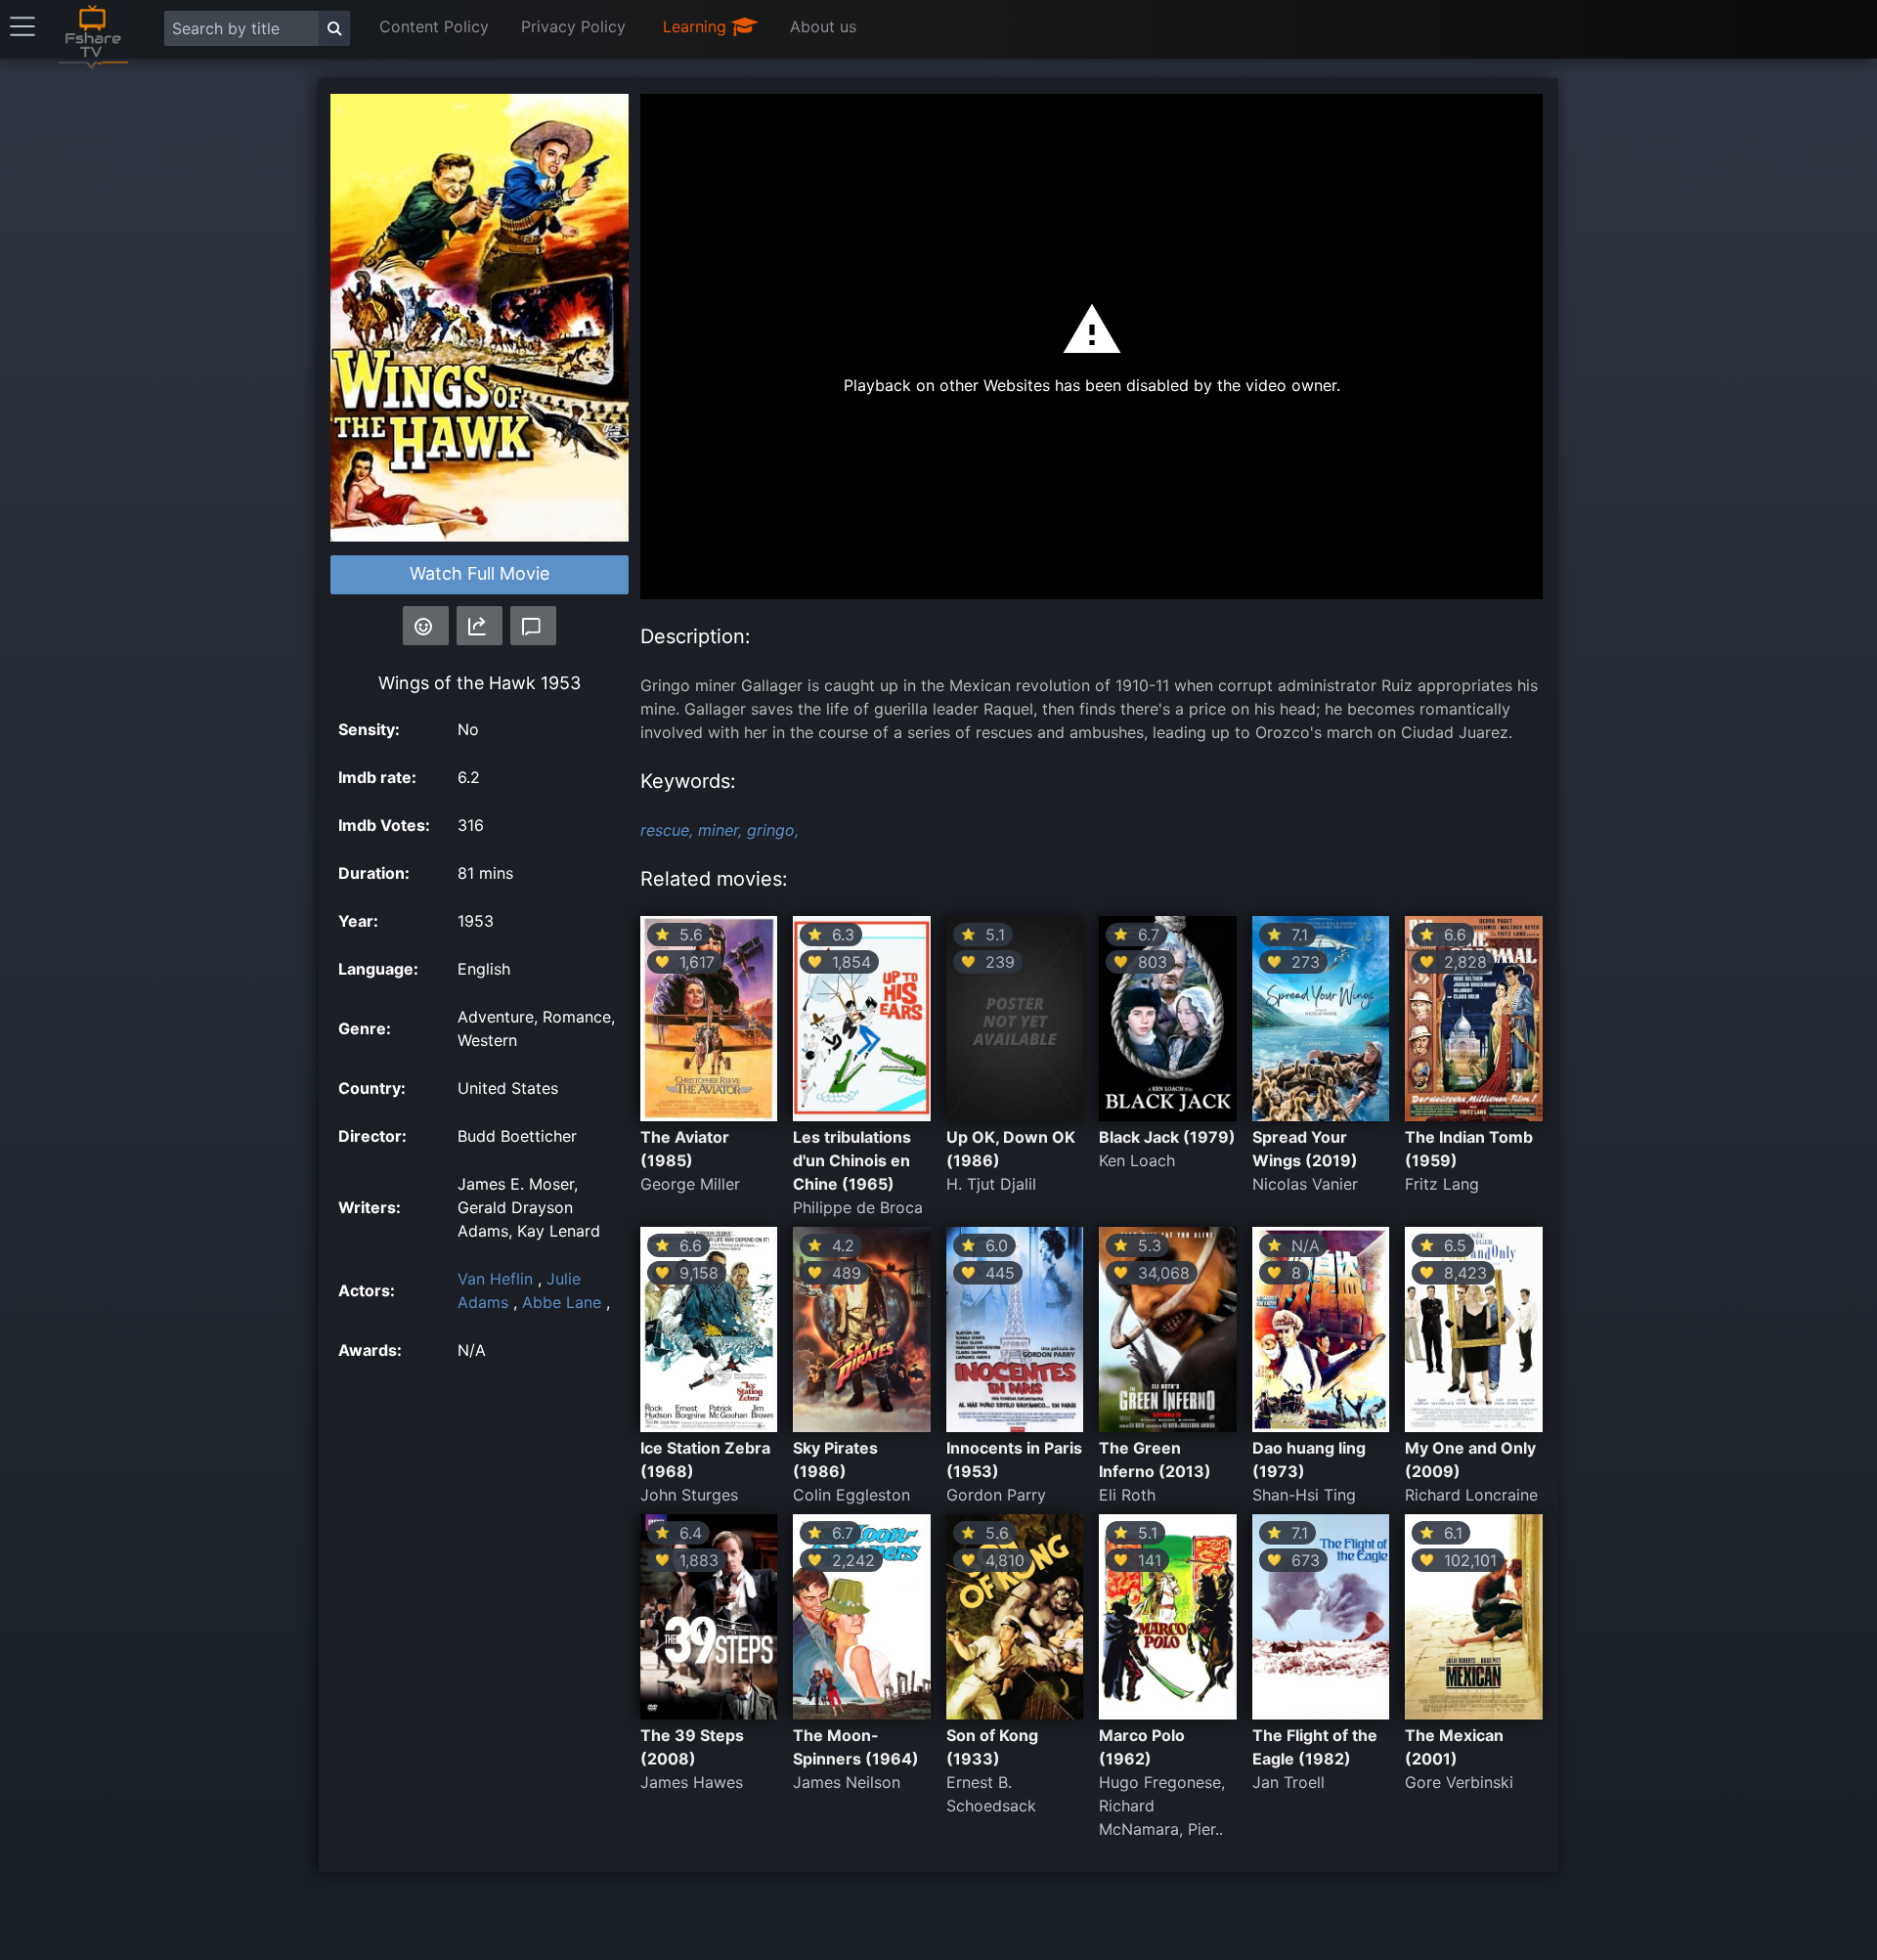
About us (823, 26)
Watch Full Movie (480, 573)
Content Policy (434, 26)
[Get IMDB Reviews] (426, 626)
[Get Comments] (533, 626)
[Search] (334, 28)
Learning (697, 26)
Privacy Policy (573, 26)
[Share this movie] (480, 626)
